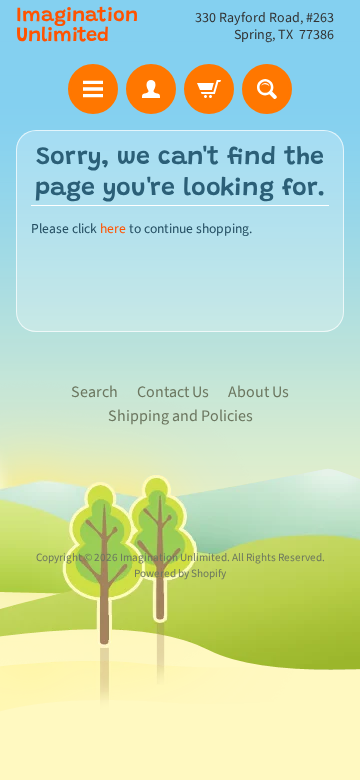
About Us (258, 392)
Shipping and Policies (180, 416)
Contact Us (173, 392)
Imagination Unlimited (77, 26)
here (113, 228)
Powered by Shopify (180, 573)
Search (94, 392)
